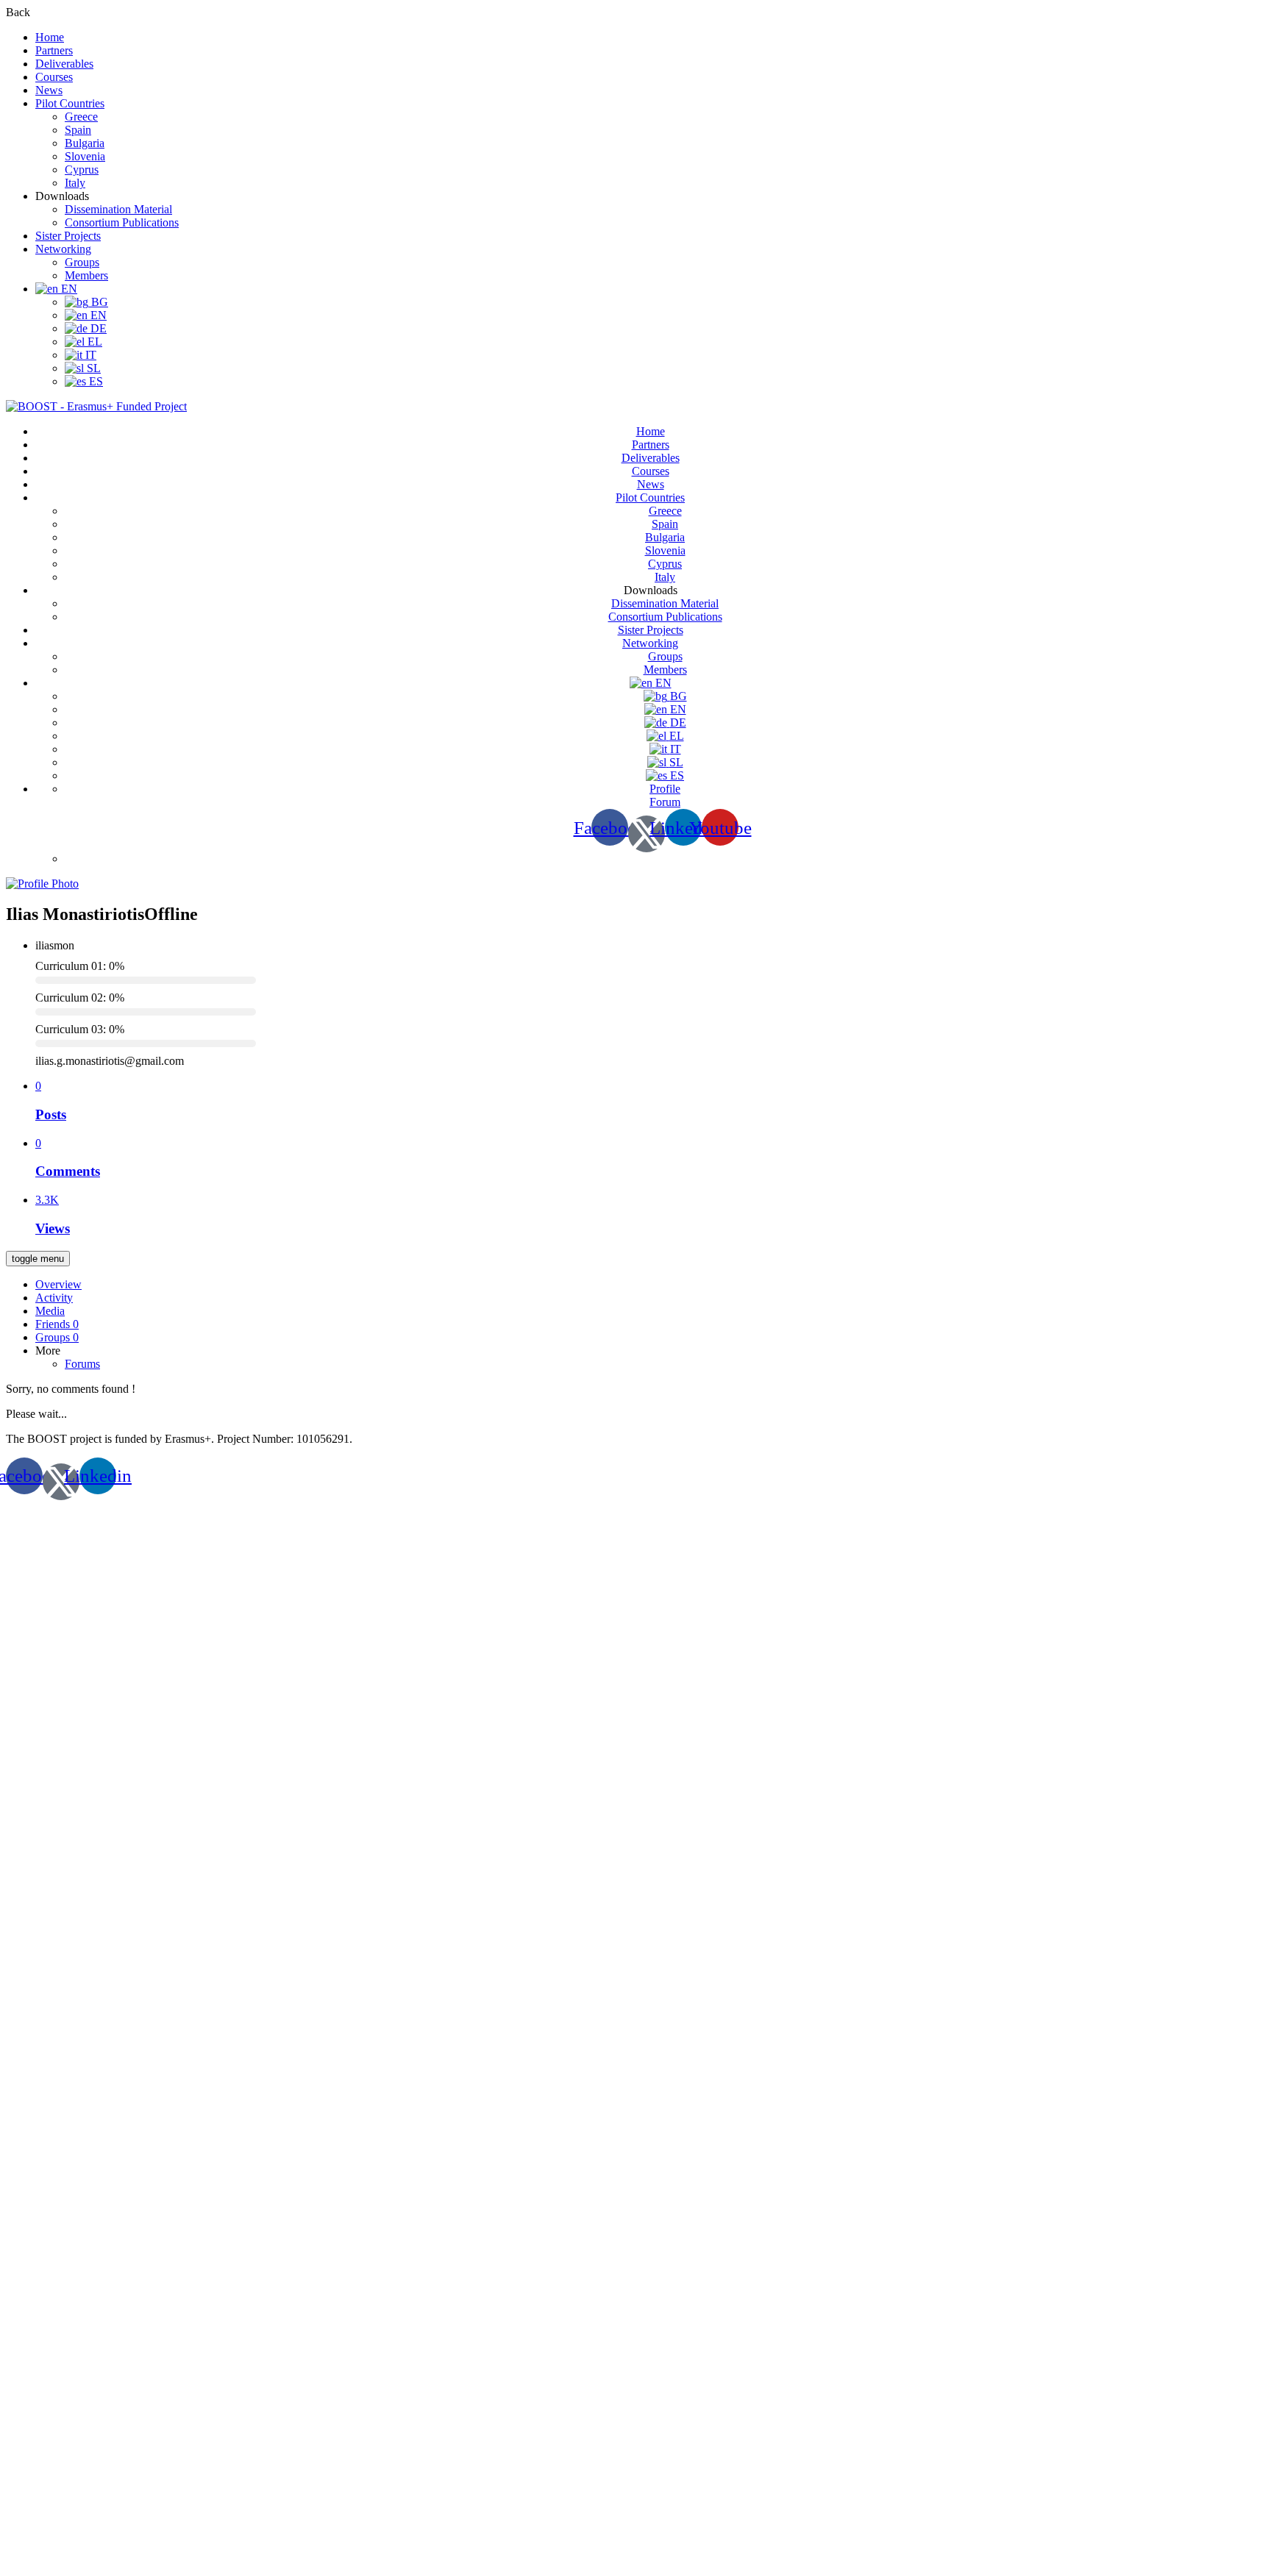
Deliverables (64, 64)
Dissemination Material (118, 209)
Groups (82, 262)
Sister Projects (68, 236)
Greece (81, 117)
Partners (54, 50)
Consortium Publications (122, 222)
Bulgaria (85, 143)
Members (86, 275)
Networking (63, 249)
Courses (54, 77)
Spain (78, 130)
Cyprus (82, 170)
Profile (665, 789)
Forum (665, 802)
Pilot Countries (70, 103)
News (49, 90)
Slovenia (85, 156)
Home (50, 37)
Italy (75, 183)
